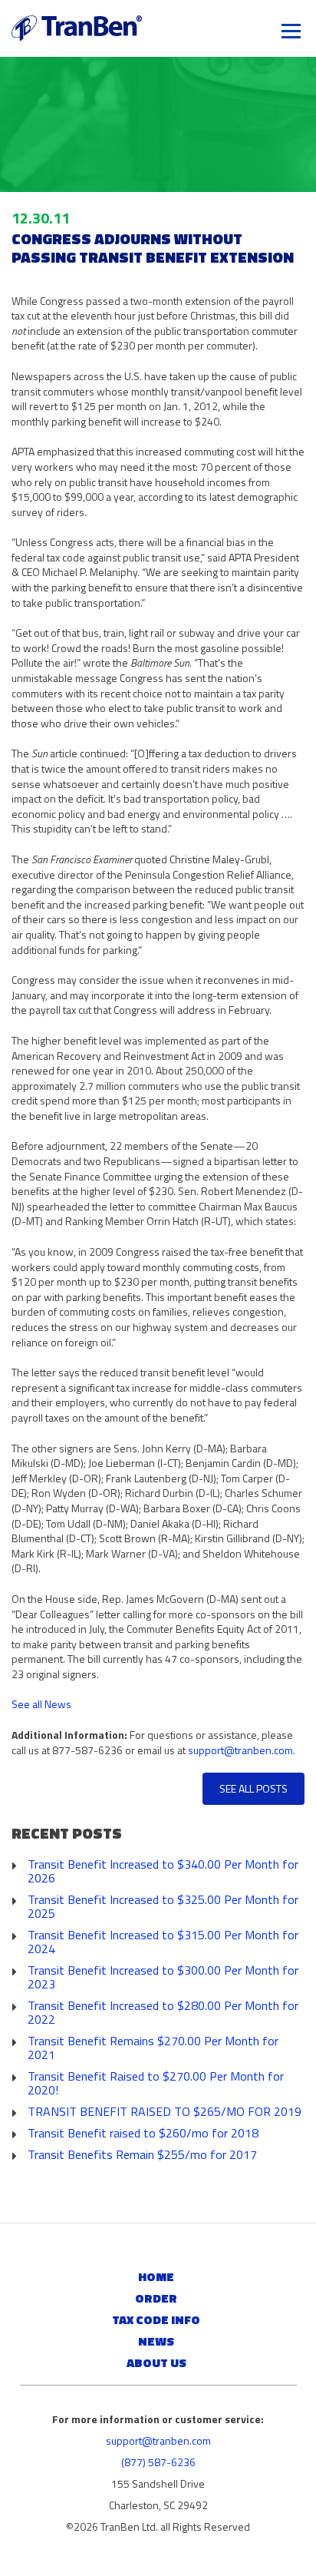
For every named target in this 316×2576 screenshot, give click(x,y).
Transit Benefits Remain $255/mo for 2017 (142, 2154)
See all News (41, 1704)
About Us (156, 2362)
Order (156, 2298)
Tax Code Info (156, 2319)
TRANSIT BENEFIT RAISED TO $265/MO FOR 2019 (165, 2111)
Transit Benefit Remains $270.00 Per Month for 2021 (153, 2048)
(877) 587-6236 (158, 2462)
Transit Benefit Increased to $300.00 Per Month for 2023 (163, 1977)
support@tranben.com (240, 1750)
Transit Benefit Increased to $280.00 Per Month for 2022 (163, 2012)
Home (156, 2276)
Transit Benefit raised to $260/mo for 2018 (143, 2133)
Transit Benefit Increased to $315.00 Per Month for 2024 (163, 1942)
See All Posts (253, 1788)
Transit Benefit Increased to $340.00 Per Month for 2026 (163, 1871)
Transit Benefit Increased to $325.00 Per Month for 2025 (163, 1906)
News (156, 2341)
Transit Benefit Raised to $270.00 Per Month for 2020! (156, 2083)
